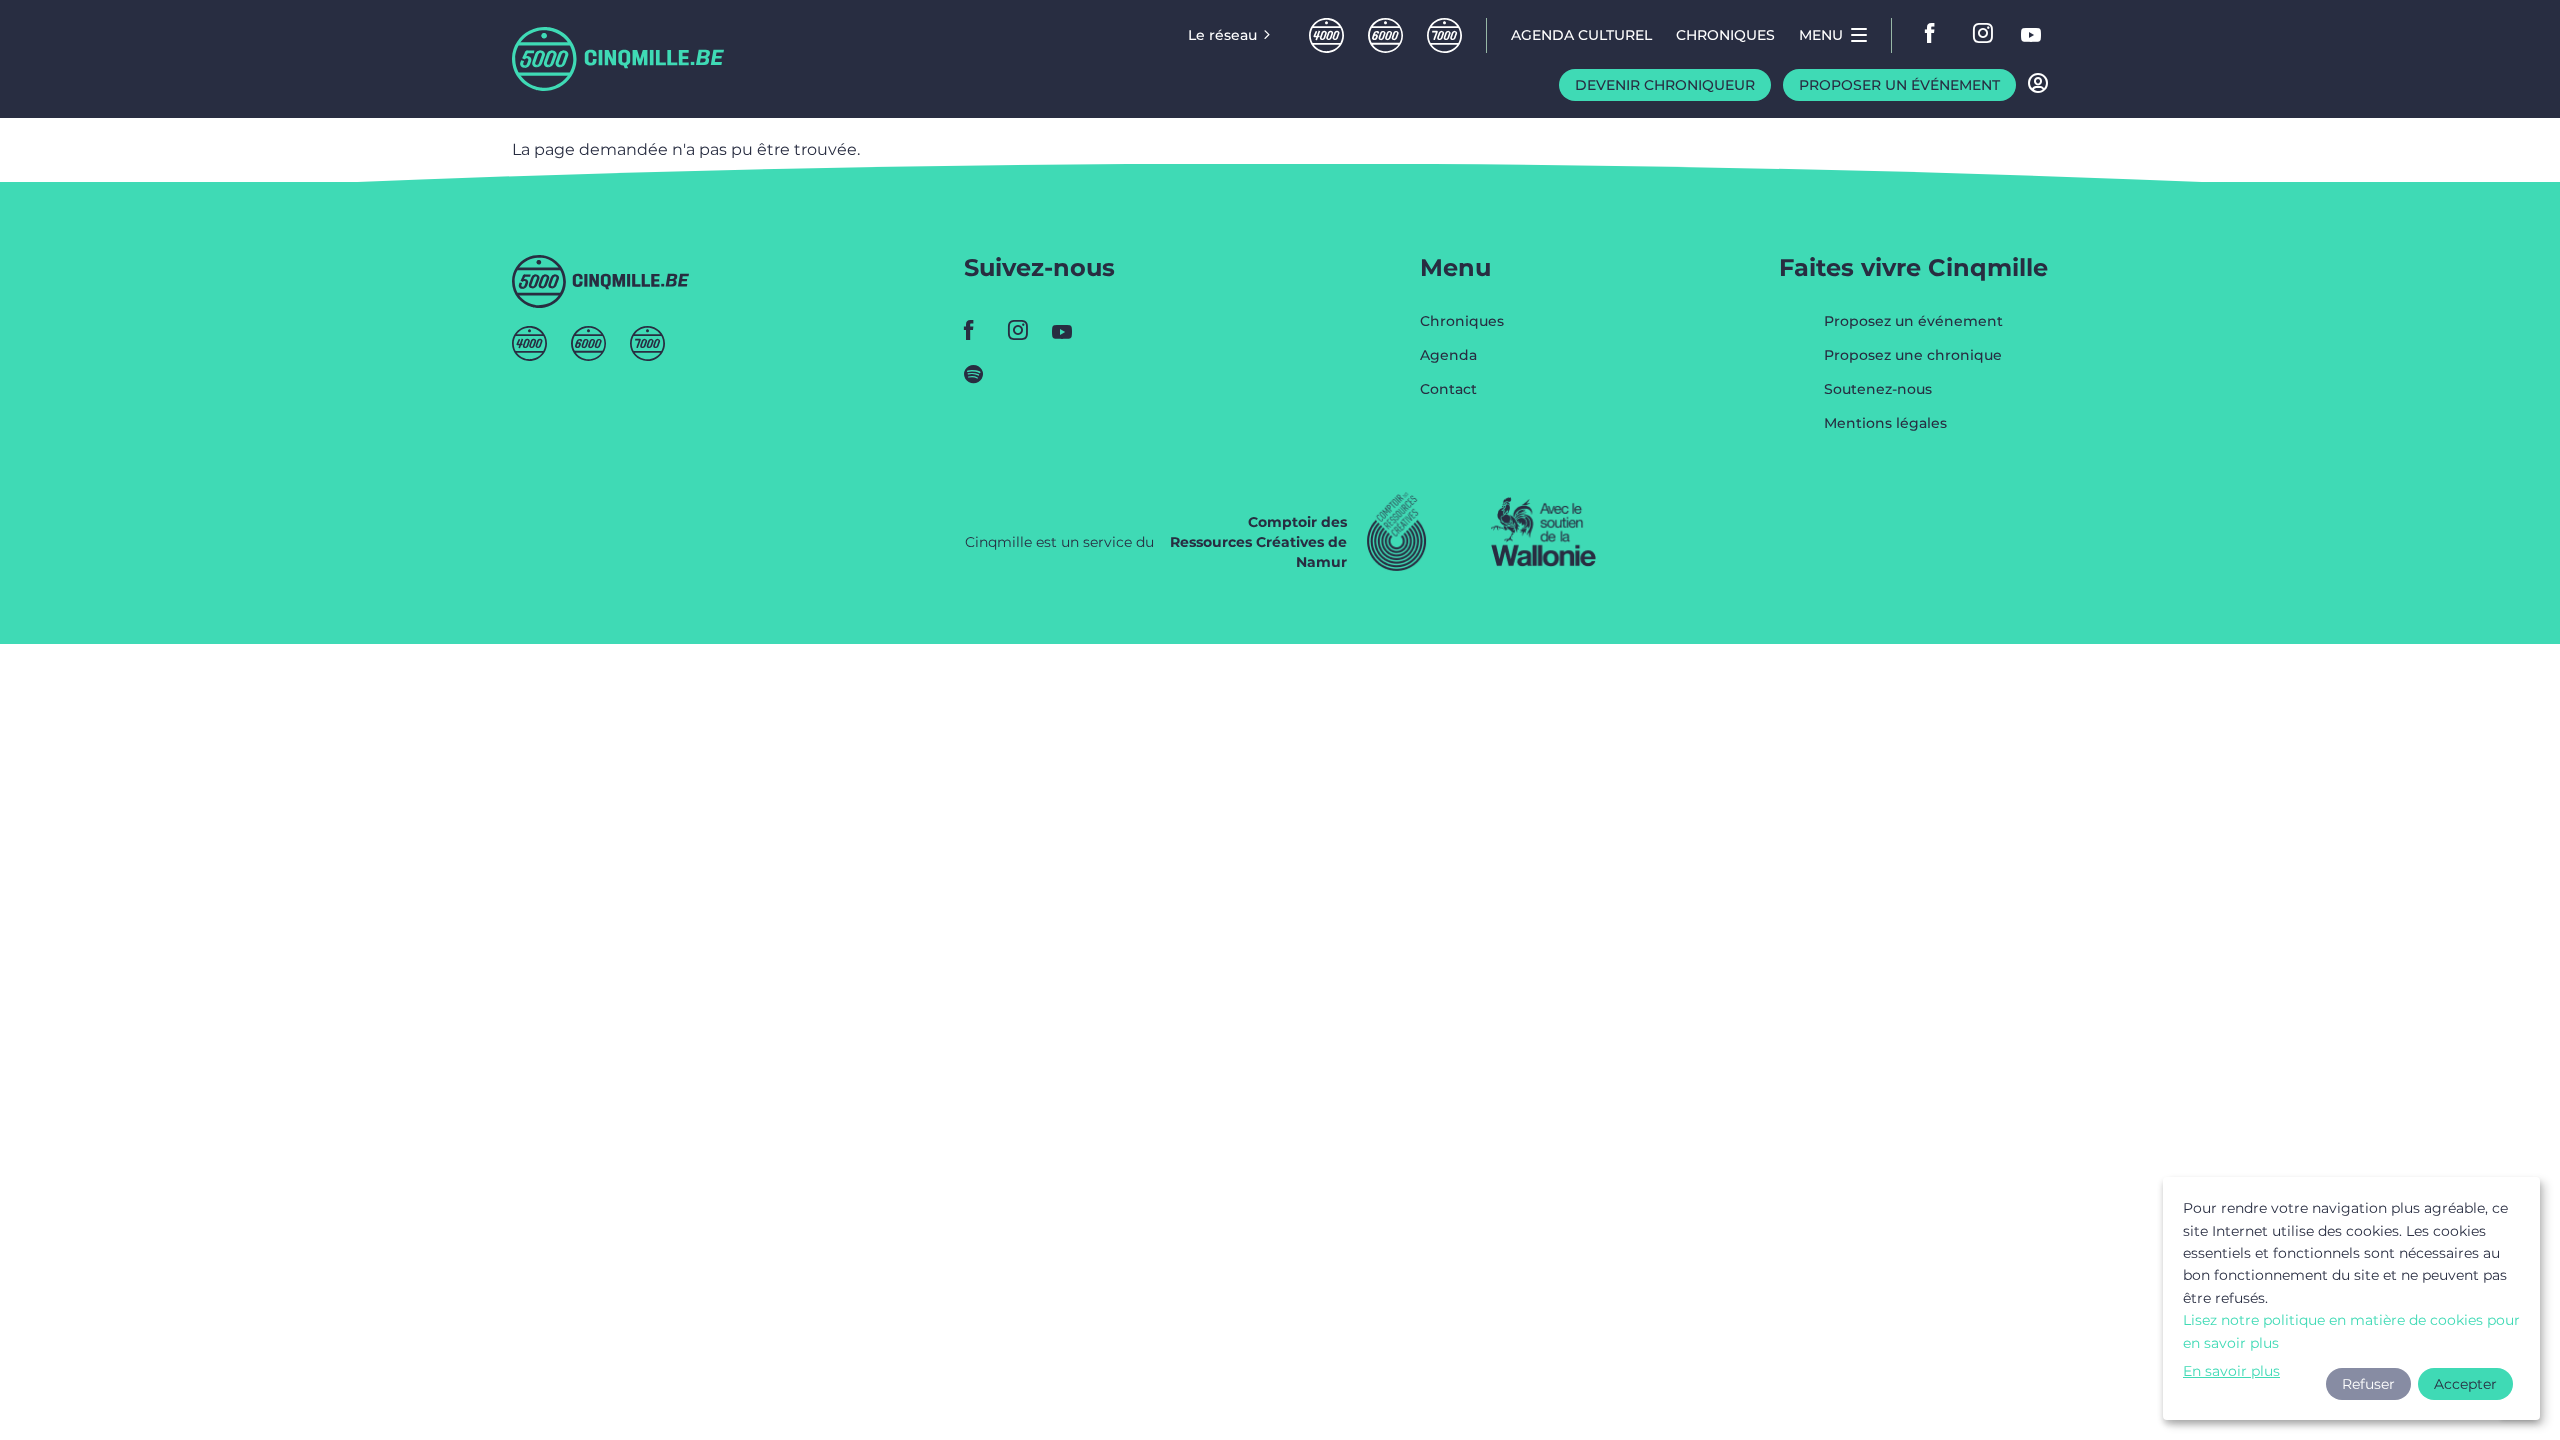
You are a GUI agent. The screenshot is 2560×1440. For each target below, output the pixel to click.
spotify (980, 374)
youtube (2032, 35)
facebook (1936, 35)
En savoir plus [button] (2231, 1371)
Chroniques (1462, 322)
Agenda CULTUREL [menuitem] (1581, 35)
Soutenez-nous (1878, 390)
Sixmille (1385, 35)
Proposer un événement (1899, 85)
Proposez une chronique (1913, 356)
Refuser (2368, 1384)
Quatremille (1326, 35)
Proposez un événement (1913, 322)
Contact (1448, 389)
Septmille (1444, 35)
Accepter (2465, 1384)
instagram (1984, 35)
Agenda (1448, 356)
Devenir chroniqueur (1665, 85)
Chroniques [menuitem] (1725, 35)
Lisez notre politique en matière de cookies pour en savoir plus (2351, 1331)
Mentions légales (1885, 423)
